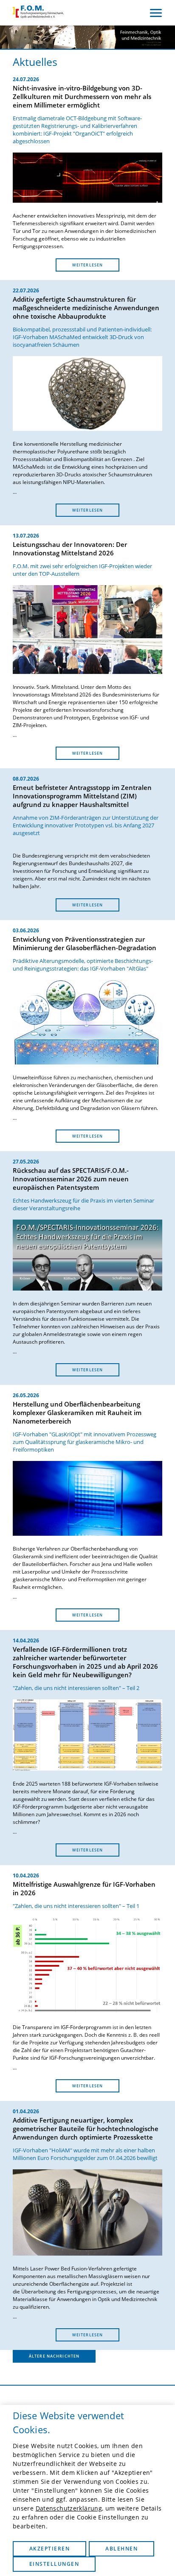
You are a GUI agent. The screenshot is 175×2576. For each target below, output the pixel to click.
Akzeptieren (49, 2549)
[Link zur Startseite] (38, 13)
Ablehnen (121, 2549)
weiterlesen (87, 265)
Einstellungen (54, 2564)
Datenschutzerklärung (69, 2508)
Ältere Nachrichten (54, 2356)
